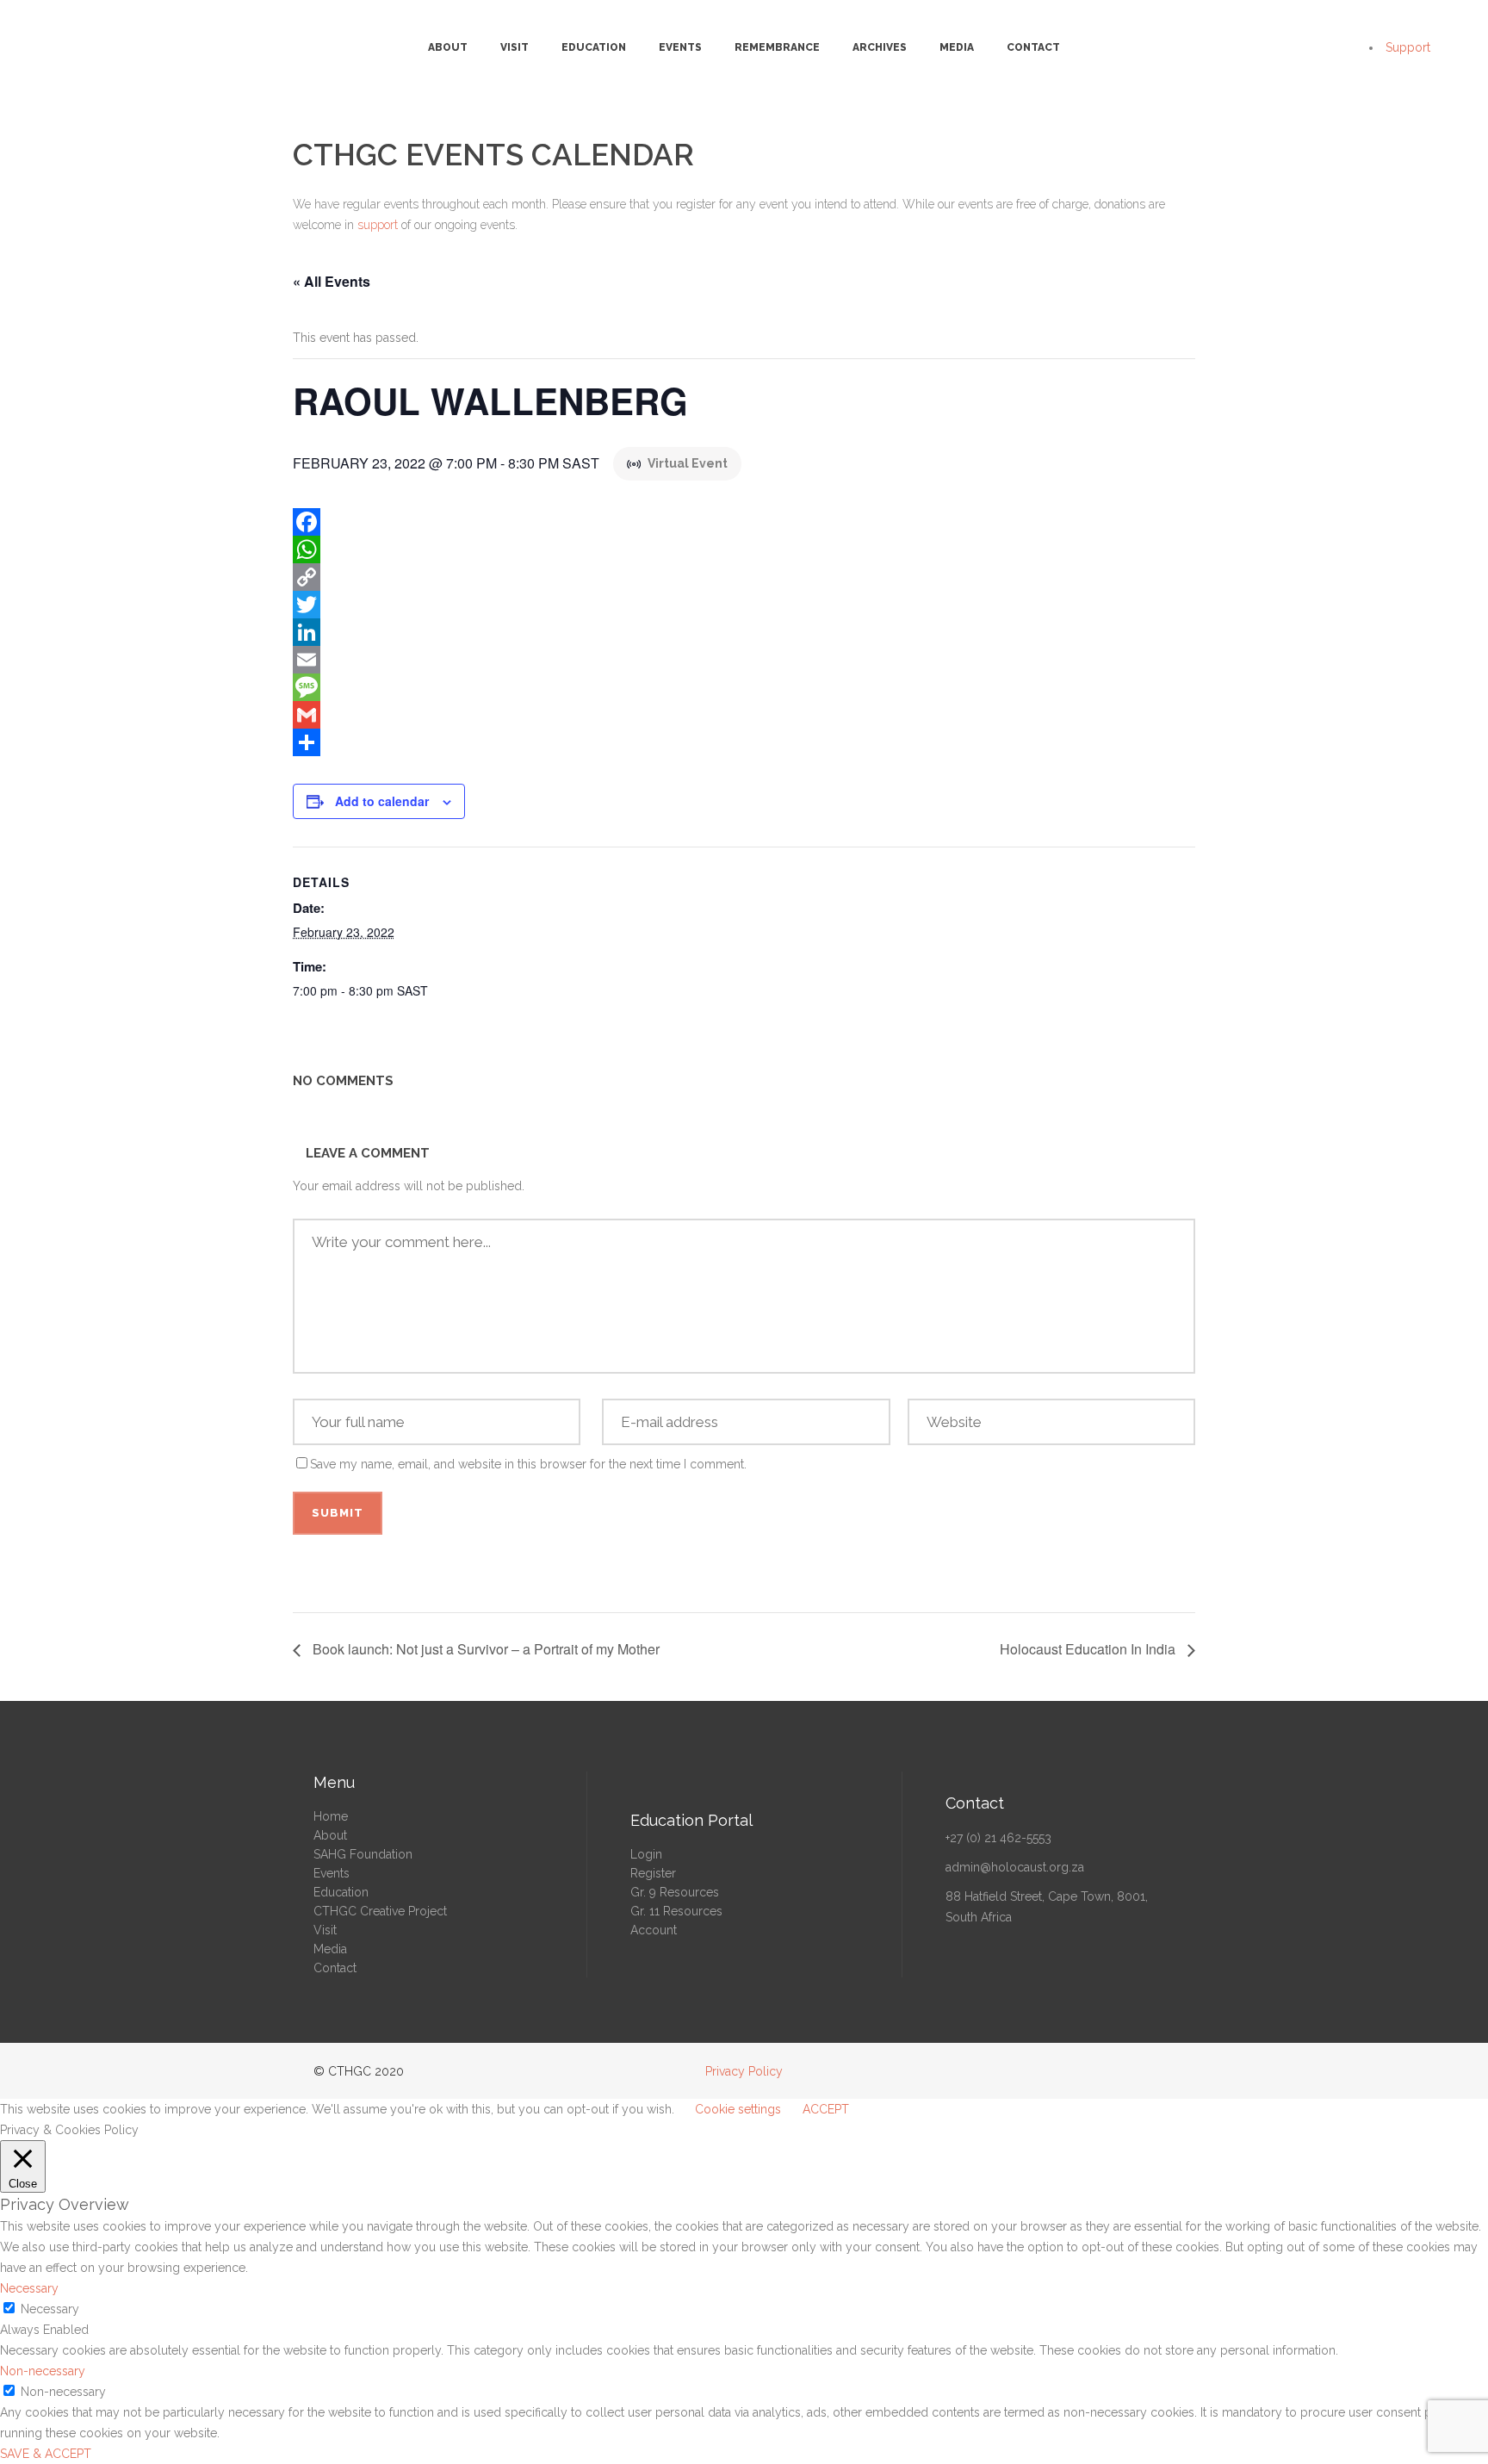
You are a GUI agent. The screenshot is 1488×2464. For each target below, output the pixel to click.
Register (653, 1873)
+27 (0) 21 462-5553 (998, 1838)
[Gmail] (744, 715)
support (378, 225)
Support (1408, 47)
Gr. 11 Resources (676, 1911)
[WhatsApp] (744, 549)
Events (332, 1873)
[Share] (744, 742)
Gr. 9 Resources (675, 1892)
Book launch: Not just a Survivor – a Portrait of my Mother (484, 1649)
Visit (325, 1930)
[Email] (744, 660)
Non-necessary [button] (43, 2371)
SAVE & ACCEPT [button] (46, 2454)
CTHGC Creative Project (380, 1911)
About (330, 1835)
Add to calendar (382, 801)
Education (341, 1892)
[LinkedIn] (744, 632)
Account (654, 1930)
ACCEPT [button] (826, 2109)
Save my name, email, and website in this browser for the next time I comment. (528, 1464)
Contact (335, 1968)
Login (646, 1854)
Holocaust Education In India (1089, 1649)
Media (330, 1949)
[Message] (744, 687)
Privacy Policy (744, 2071)
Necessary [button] (29, 2288)
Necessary (50, 2309)
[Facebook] (744, 522)
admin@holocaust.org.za (1015, 1867)
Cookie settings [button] (738, 2109)
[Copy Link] (744, 577)
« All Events (332, 281)
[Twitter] (744, 605)
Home (331, 1816)
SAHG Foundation (363, 1854)
